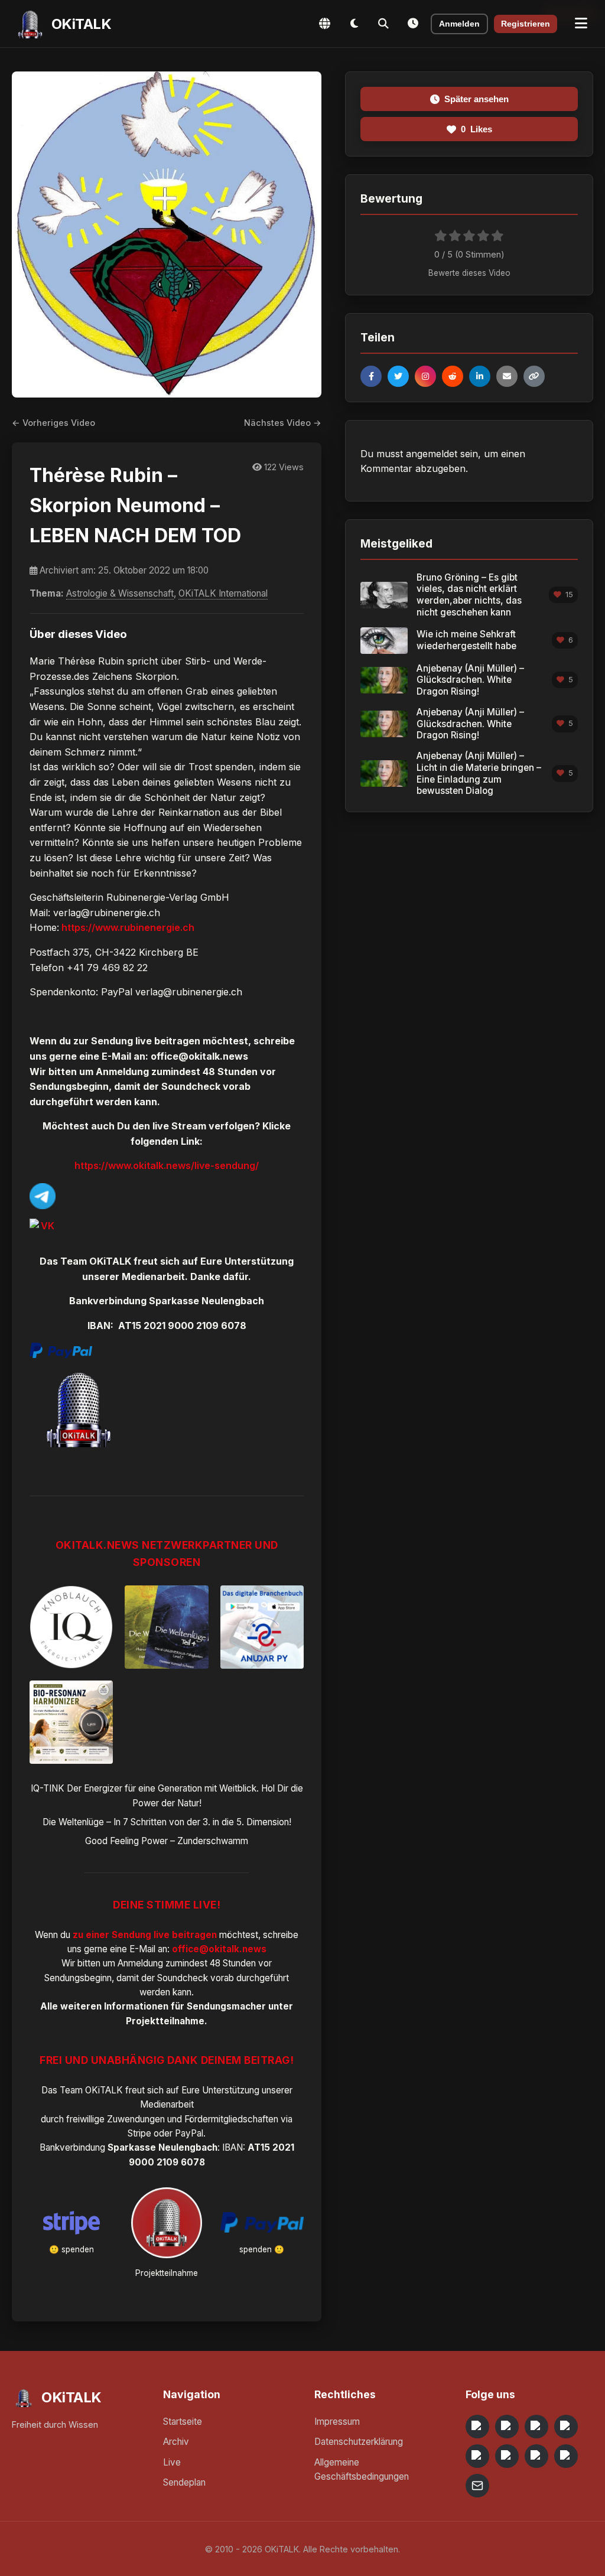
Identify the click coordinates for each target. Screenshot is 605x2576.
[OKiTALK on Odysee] (536, 2427)
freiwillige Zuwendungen (116, 2119)
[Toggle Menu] (581, 24)
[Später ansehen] (413, 24)
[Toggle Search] (383, 24)
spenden (78, 2249)
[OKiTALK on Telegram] (477, 2427)
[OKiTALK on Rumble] (536, 2456)
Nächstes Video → (283, 423)
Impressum (337, 2422)
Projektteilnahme (165, 2021)
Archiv (176, 2442)
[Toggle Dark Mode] (354, 24)
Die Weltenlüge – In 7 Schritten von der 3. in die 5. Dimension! (167, 1822)
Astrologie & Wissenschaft (120, 593)
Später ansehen (476, 99)
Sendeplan (184, 2482)
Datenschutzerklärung (359, 2442)
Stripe (139, 2133)
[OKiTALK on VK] (566, 2427)
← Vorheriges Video (53, 423)
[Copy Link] (534, 376)
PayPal (189, 2133)
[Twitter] (398, 376)
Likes (476, 129)
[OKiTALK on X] (566, 2456)
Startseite (183, 2422)
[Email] (507, 376)
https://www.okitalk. (120, 1165)
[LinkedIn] (480, 376)
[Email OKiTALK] (477, 2486)
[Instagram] (425, 376)
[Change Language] (324, 24)
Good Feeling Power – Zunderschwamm (167, 1841)
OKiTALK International (223, 593)
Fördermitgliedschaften (231, 2119)
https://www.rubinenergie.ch (127, 927)
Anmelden (459, 24)
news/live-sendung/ (212, 1165)
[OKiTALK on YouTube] (507, 2456)
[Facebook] (371, 376)
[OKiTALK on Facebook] (507, 2427)
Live (172, 2462)
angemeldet (432, 454)
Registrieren (526, 24)
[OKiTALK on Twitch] (477, 2456)
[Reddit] (453, 376)
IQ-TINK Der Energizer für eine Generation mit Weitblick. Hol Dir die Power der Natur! (167, 1795)
